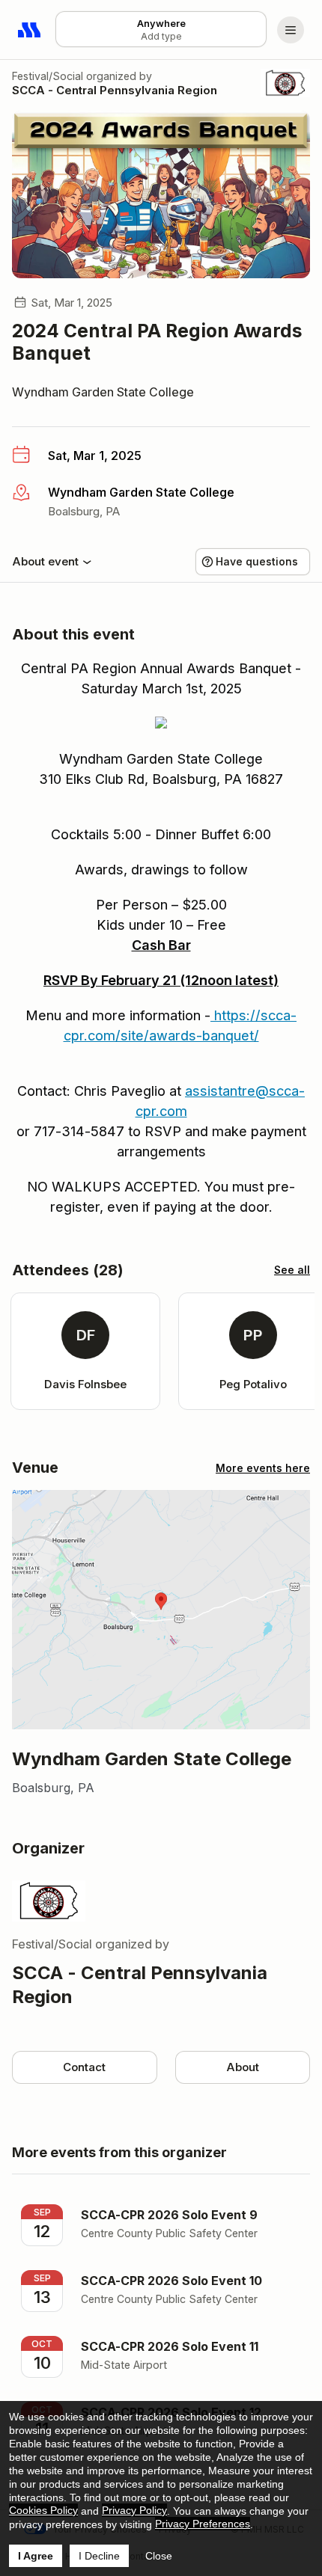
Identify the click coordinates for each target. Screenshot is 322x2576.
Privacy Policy (134, 2510)
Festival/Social (48, 76)
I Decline (99, 2556)
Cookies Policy (43, 2510)
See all (292, 1270)
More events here (263, 1468)
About (243, 2067)
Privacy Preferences (203, 2524)
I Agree (36, 2556)
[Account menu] (291, 30)
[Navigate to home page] (30, 30)
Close (159, 2556)
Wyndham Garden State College (103, 392)
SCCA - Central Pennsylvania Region (115, 90)
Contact (84, 2067)
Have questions (257, 561)
